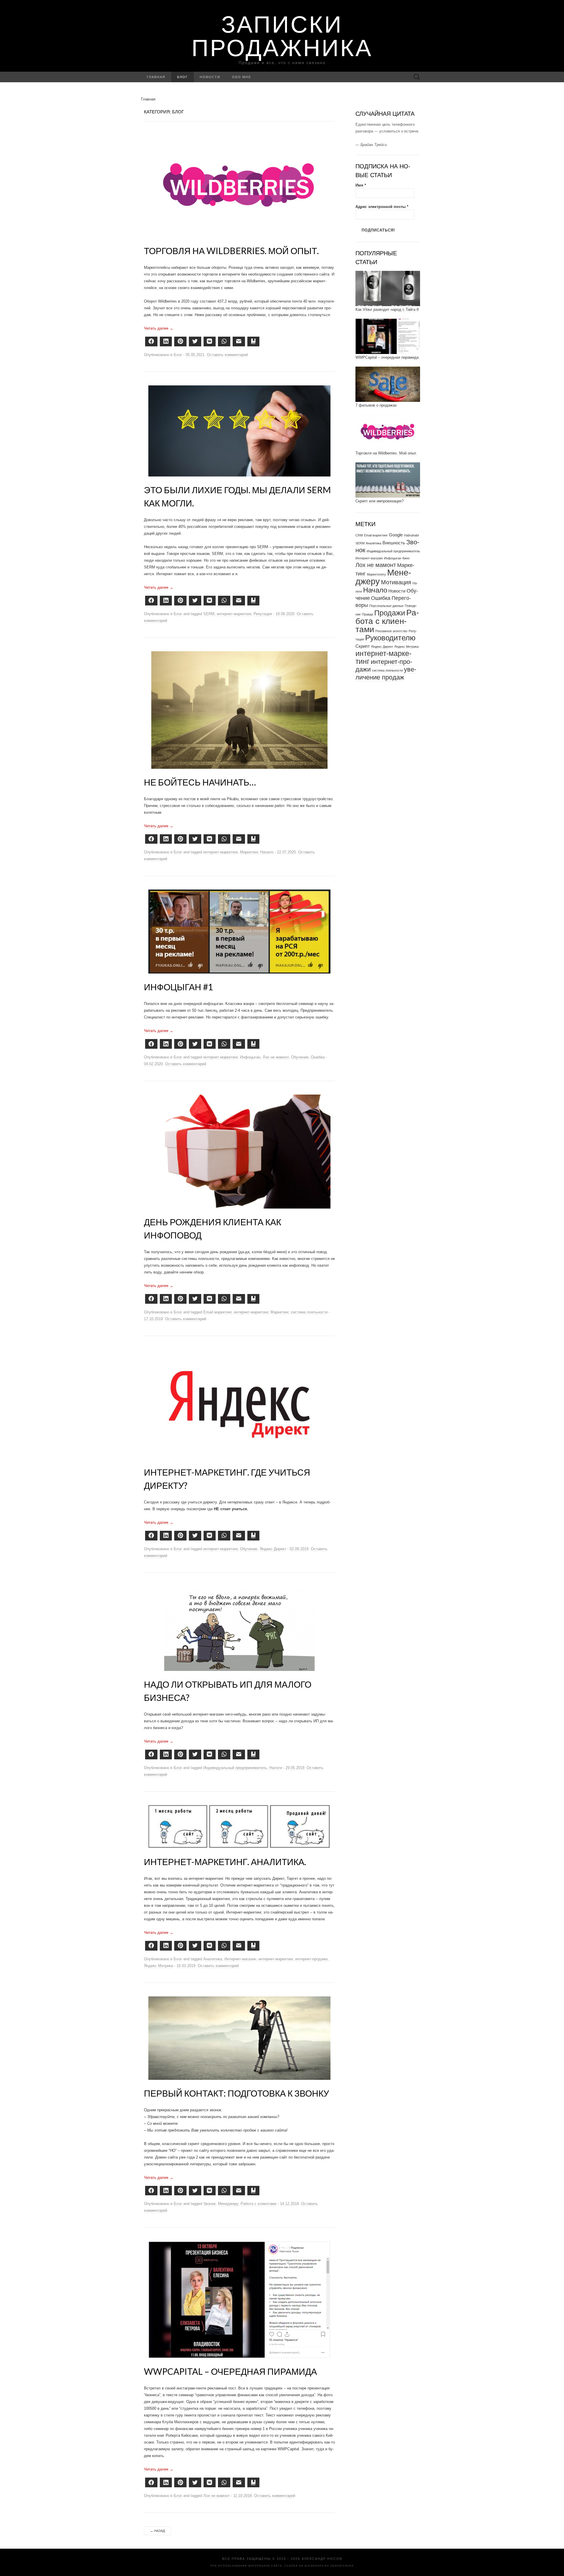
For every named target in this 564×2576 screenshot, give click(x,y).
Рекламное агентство (391, 631)
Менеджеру (228, 2204)
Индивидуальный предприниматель (235, 1768)
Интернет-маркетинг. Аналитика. (225, 1862)
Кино (406, 558)
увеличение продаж (386, 673)
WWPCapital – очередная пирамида (230, 2371)
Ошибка (318, 1057)
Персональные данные (386, 606)
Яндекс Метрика (158, 1966)
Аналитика (213, 1959)
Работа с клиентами (258, 2204)
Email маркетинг (217, 1312)
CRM (359, 535)
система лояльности (309, 1312)
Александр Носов (322, 2559)
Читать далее (159, 328)
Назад (157, 2531)
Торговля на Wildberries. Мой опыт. (231, 251)
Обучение (300, 1057)
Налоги (276, 1768)
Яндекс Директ (273, 1549)
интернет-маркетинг (234, 614)
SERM (209, 614)
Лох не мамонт (276, 1057)
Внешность (394, 543)
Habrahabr (412, 535)
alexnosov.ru (317, 2566)
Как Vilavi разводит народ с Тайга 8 (387, 309)
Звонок (209, 2204)
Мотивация (396, 582)
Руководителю (390, 638)
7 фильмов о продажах (376, 405)
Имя (361, 185)
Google (396, 535)
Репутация (263, 614)
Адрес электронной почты (382, 207)
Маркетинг (249, 852)
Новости (210, 77)
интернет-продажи (311, 1959)
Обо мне (242, 77)
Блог (183, 77)
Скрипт (363, 646)
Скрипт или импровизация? (380, 501)
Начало (267, 852)
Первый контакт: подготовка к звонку (236, 2093)
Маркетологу (376, 574)
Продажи (390, 613)
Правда (367, 614)
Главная (156, 77)
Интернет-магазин (240, 1959)
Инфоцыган (250, 1057)
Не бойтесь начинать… (200, 782)
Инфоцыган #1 (178, 987)
